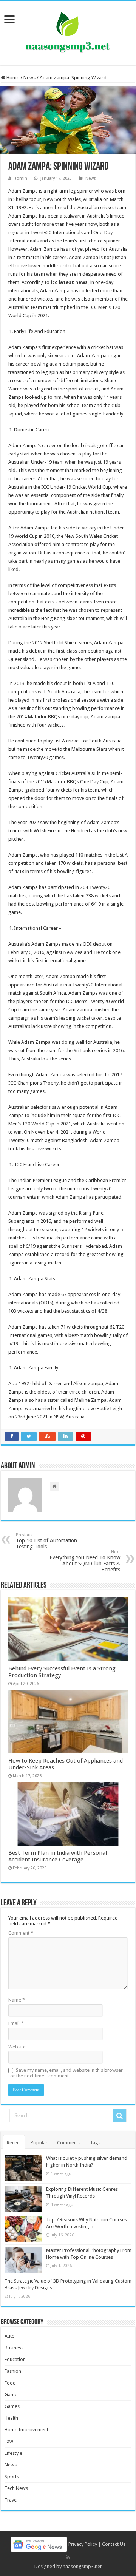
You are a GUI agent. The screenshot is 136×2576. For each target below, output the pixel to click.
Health (11, 2418)
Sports (12, 2476)
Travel (11, 2500)
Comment (21, 1933)
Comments (69, 2143)
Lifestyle (13, 2453)
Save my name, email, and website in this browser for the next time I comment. (66, 2073)
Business (14, 2348)
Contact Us (114, 2544)
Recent (14, 2143)
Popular (39, 2143)
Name (17, 2000)
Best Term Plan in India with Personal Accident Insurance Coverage (58, 1856)
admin (21, 178)
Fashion (13, 2371)
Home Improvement (26, 2430)
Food (10, 2383)
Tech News (16, 2488)
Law (9, 2441)
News (29, 78)
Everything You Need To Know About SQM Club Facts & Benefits (85, 1561)
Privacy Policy (83, 2544)
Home (12, 78)
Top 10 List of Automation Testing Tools (46, 1541)
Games (12, 2406)
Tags (95, 2143)
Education (15, 2359)
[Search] (120, 2116)
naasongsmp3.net (82, 2566)
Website (17, 2047)
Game (11, 2395)
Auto (10, 2336)
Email (16, 2023)
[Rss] (68, 2557)
